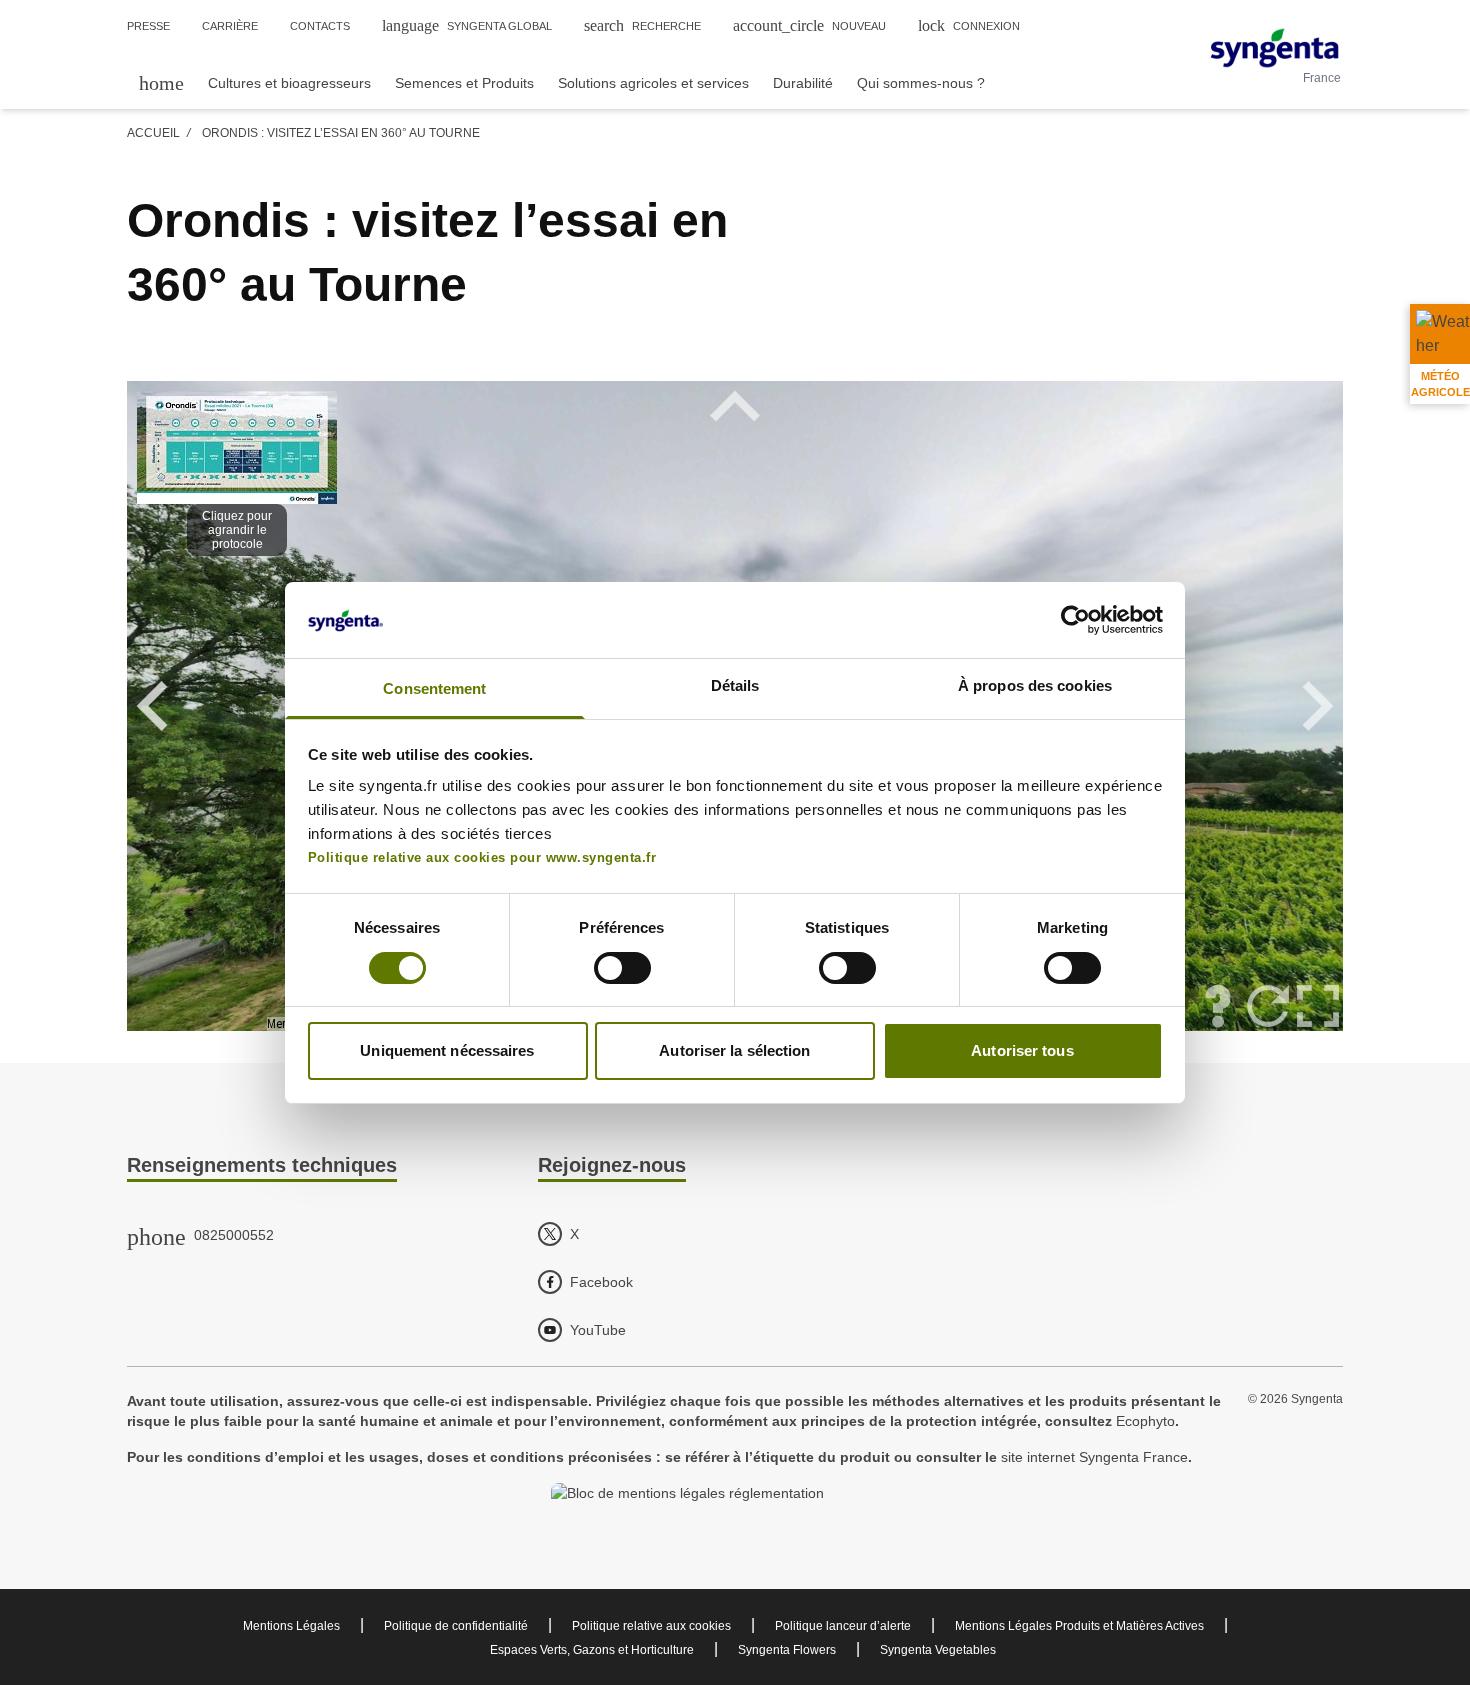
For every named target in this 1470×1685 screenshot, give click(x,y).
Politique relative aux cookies (651, 1626)
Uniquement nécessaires (447, 1050)
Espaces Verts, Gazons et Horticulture (592, 1650)
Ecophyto (1145, 1421)
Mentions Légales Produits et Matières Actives (1079, 1626)
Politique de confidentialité (456, 1626)
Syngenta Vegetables (938, 1650)
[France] (1274, 48)
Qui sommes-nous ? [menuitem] (921, 83)
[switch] (622, 968)
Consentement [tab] (434, 688)
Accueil (153, 133)
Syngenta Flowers (787, 1650)
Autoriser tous (1022, 1050)
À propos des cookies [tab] (1035, 685)
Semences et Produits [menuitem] (464, 83)
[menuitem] (161, 82)
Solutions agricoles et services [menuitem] (653, 83)
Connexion (969, 25)
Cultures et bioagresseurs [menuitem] (289, 83)
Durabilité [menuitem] (803, 83)
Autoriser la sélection (734, 1050)
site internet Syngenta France (1094, 1457)
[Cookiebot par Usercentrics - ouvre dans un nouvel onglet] (1075, 620)
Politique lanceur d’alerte (843, 1626)
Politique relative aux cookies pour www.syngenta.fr (482, 858)
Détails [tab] (735, 685)
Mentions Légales (291, 1626)
